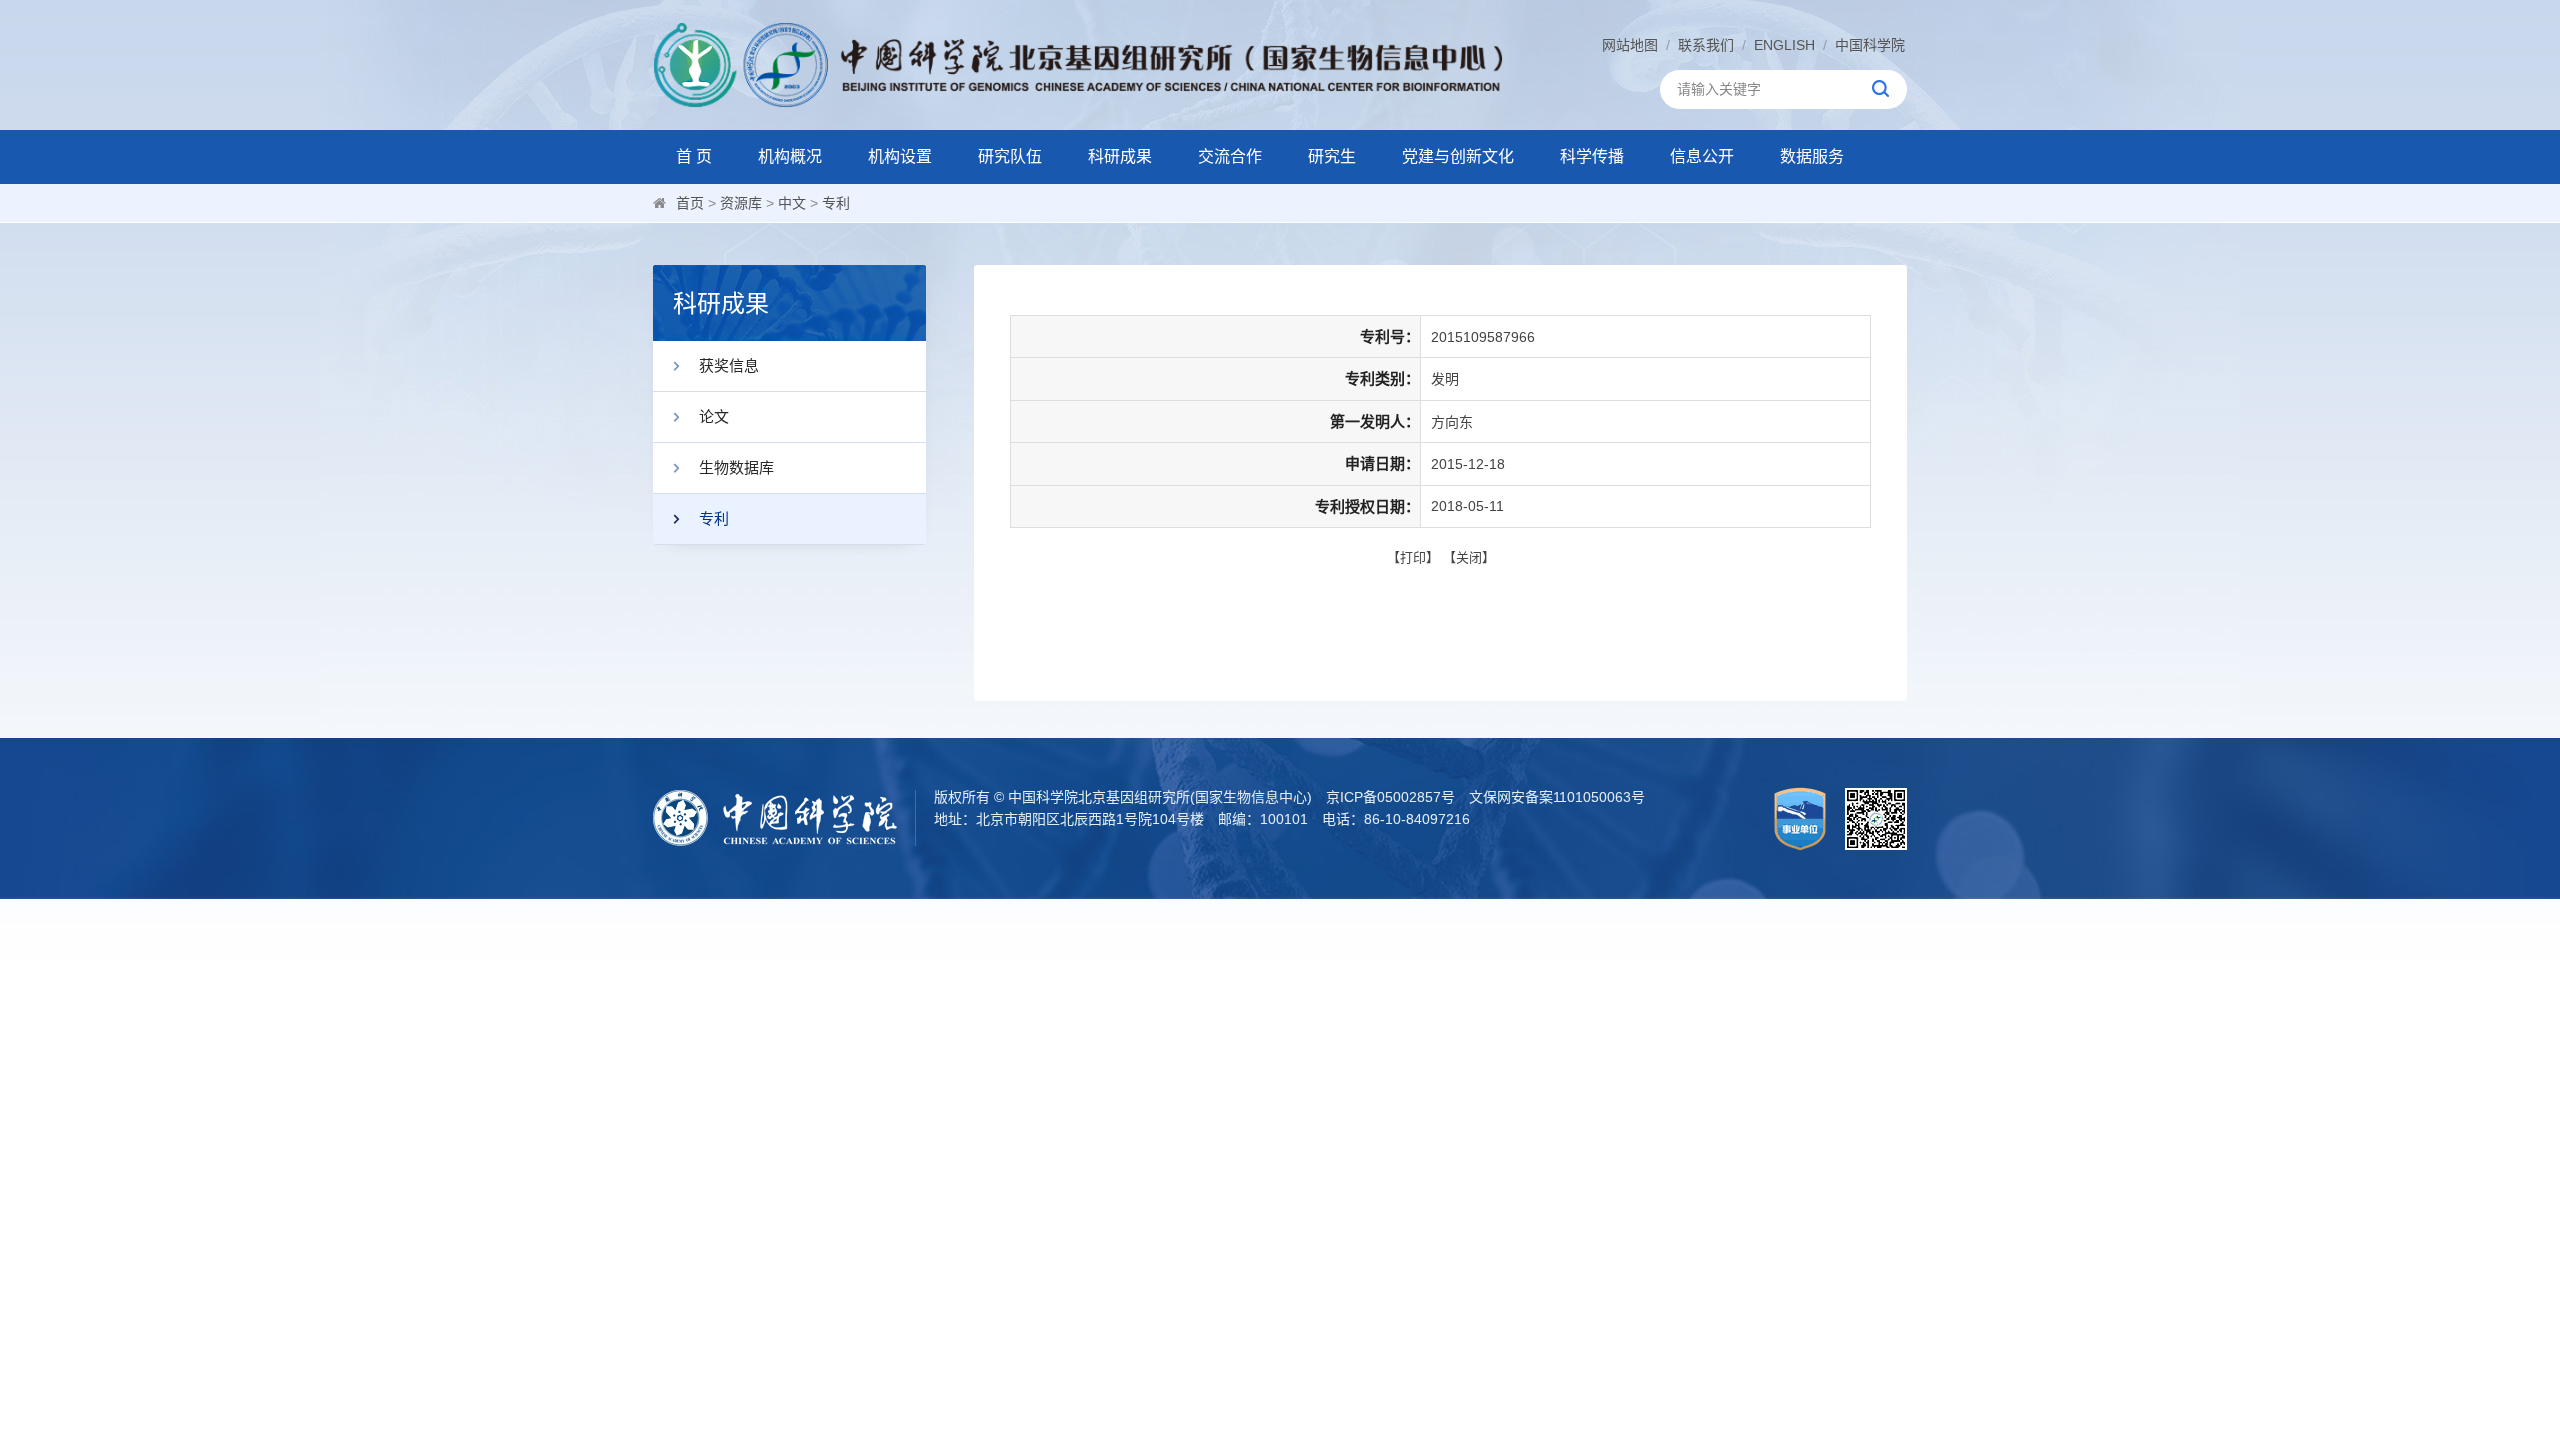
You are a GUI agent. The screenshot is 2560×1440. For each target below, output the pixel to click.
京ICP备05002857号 (1390, 797)
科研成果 (1120, 156)
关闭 (1469, 557)
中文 (792, 203)
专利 (836, 203)
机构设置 (900, 156)
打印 (1413, 557)
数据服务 (1812, 156)
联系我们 (1706, 45)
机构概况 (790, 156)
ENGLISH (1784, 45)
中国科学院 (1870, 45)
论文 (714, 416)
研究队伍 (1010, 156)
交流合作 (1230, 156)
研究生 (1332, 156)
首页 (690, 203)
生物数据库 (736, 467)
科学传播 (1592, 156)
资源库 (741, 203)
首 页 (694, 156)
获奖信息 (729, 365)
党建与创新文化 (1458, 156)
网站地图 (1630, 45)
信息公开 (1702, 156)
